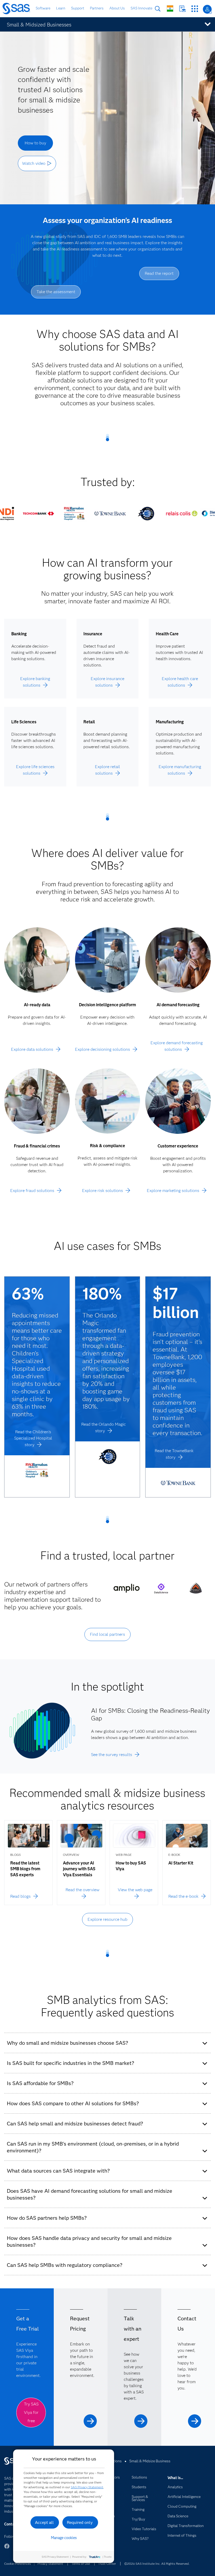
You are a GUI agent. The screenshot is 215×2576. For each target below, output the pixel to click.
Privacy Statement (50, 2564)
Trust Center (107, 2564)
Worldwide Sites (170, 9)
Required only (80, 2522)
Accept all (44, 2522)
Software (43, 8)
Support (78, 8)
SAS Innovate (141, 8)
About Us (117, 8)
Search (158, 9)
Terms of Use (81, 2564)
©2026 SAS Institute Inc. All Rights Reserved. (157, 2564)
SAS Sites (195, 9)
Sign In (207, 9)
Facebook (7, 2549)
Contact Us (182, 9)
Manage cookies (64, 2538)
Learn (61, 8)
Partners (97, 8)
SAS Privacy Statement (87, 2487)
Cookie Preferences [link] (18, 2564)
